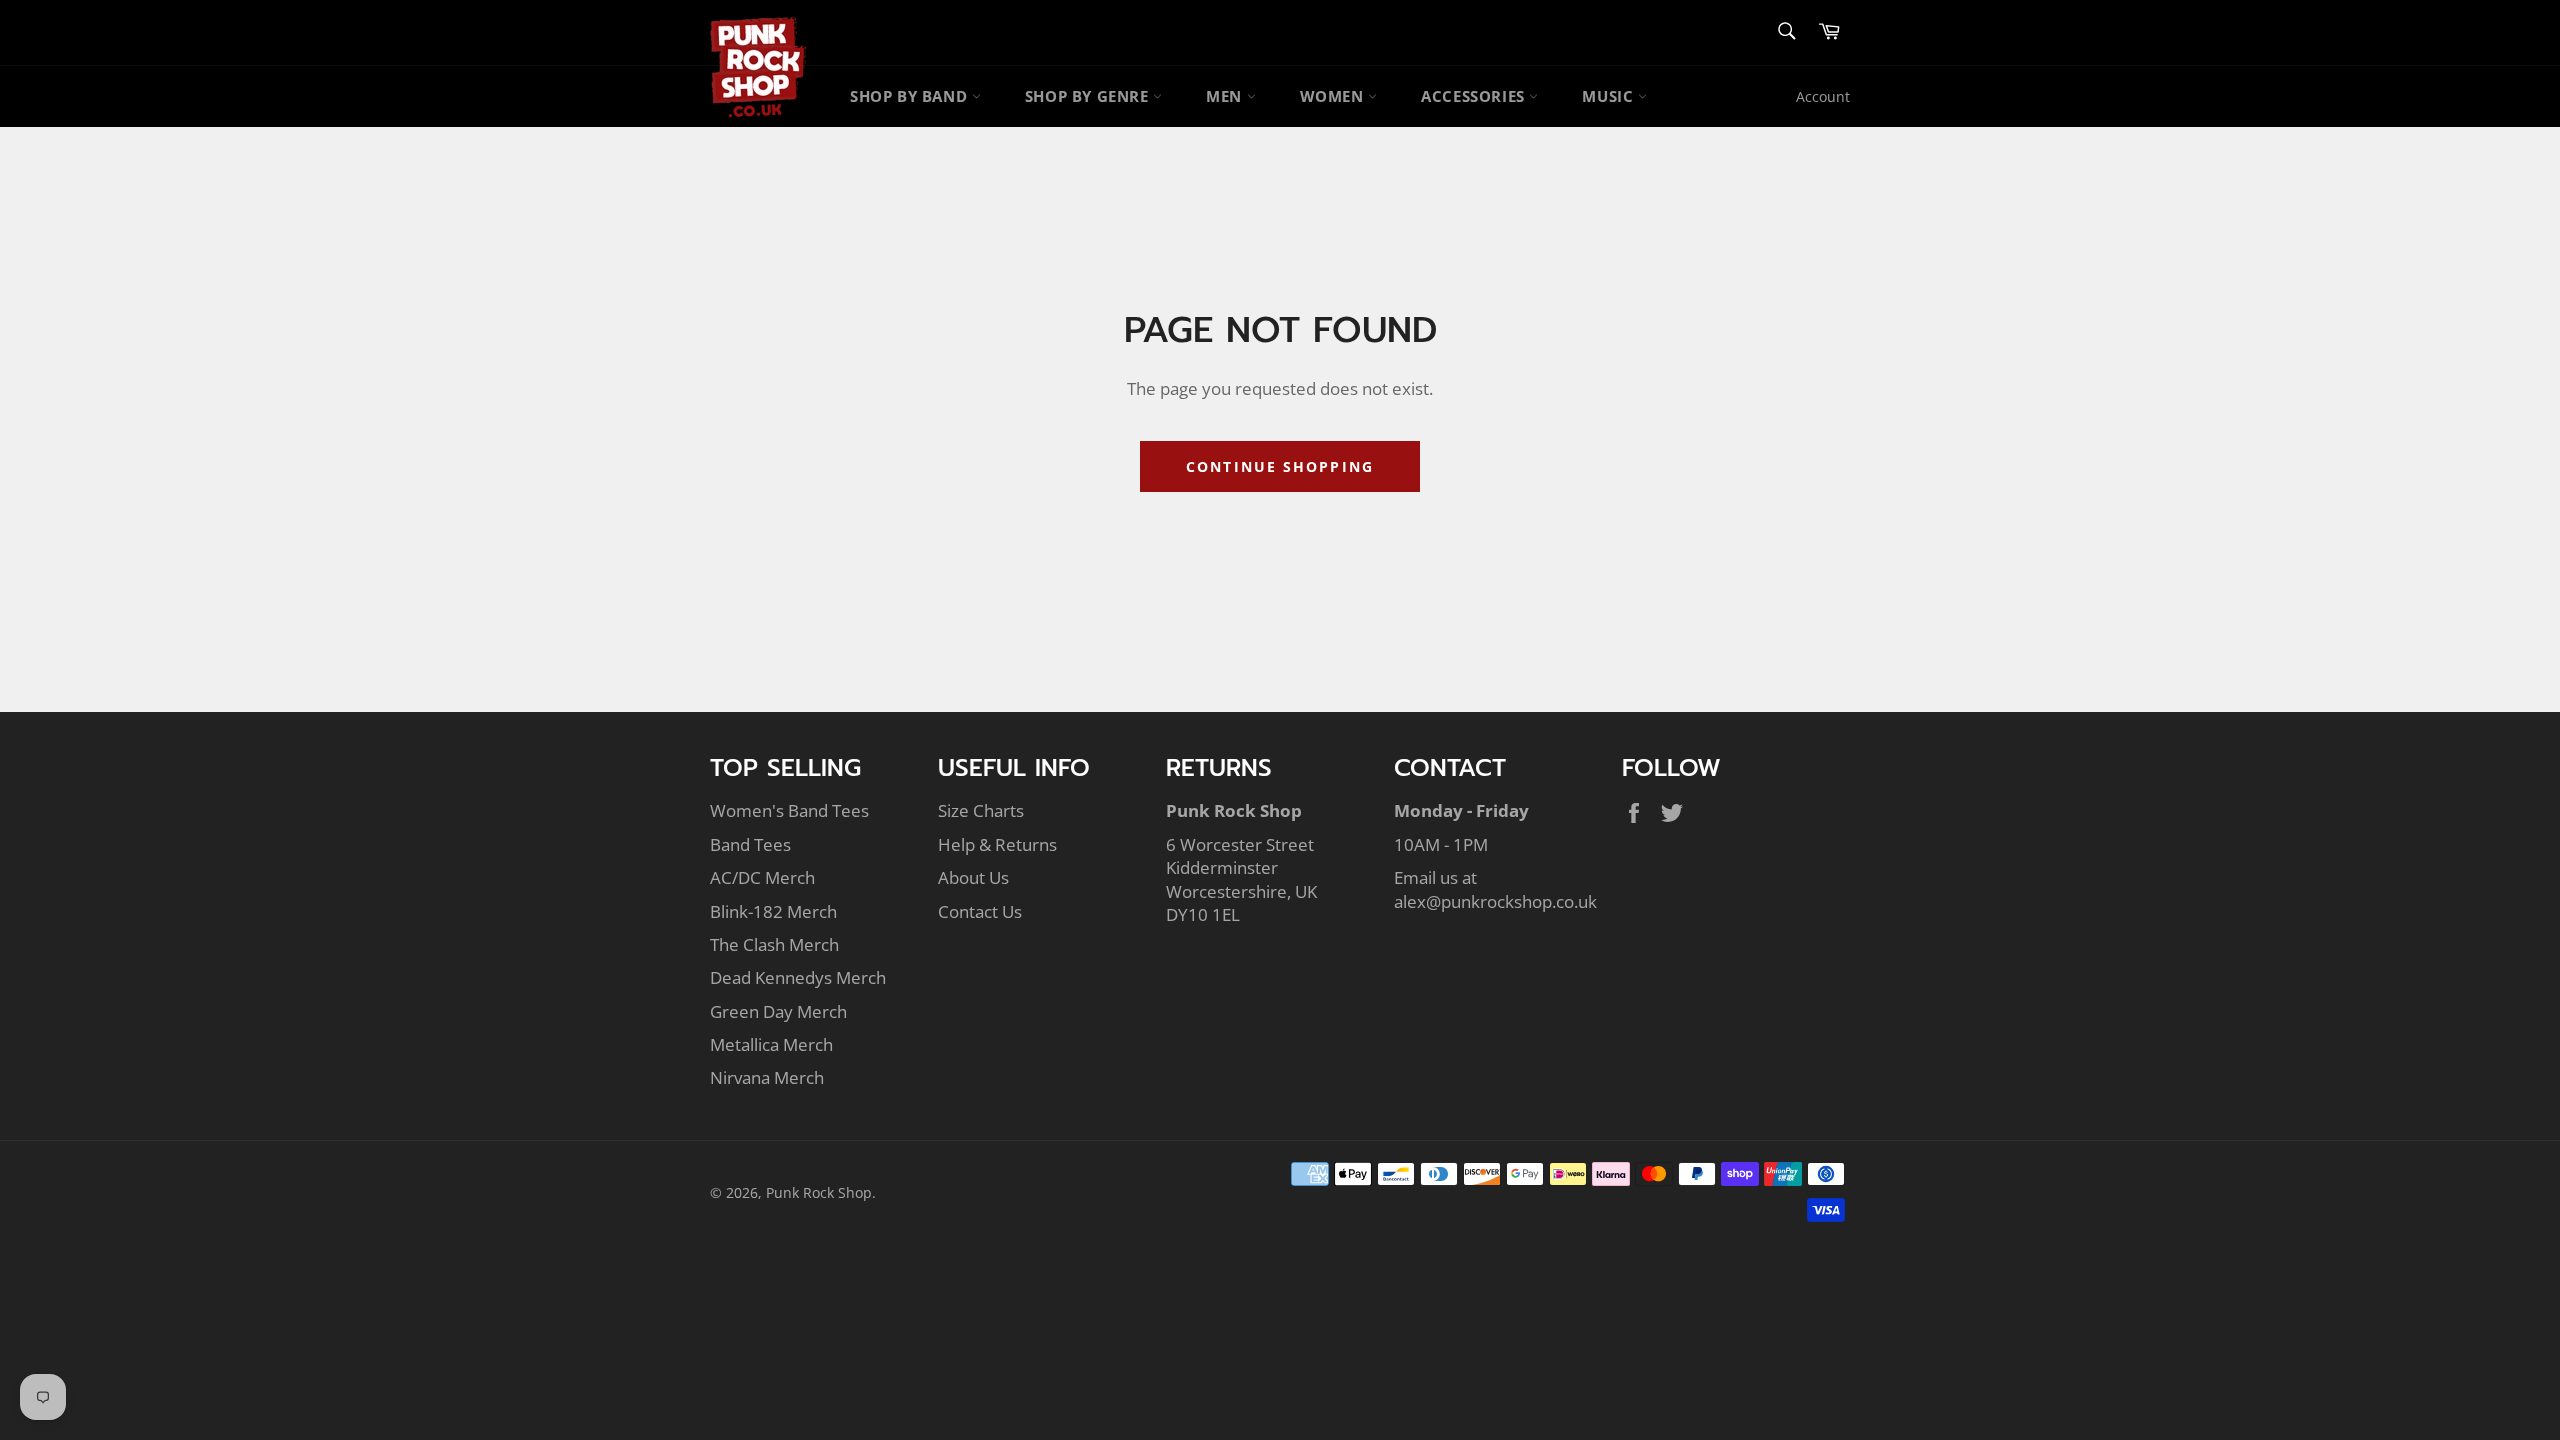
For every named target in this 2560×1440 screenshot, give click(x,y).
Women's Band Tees (789, 810)
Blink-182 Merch (773, 911)
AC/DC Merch (762, 877)
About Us (973, 877)
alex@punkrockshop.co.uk (1495, 901)
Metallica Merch (771, 1044)
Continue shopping (1280, 466)
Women (1334, 96)
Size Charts (981, 810)
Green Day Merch (778, 1011)
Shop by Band (911, 96)
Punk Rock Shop (819, 1192)
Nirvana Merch (767, 1077)
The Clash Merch (774, 944)
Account (1823, 96)
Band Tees (750, 844)
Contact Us (980, 911)
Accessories (1475, 96)
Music (1610, 96)
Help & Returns (997, 844)
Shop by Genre (1089, 96)
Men (1226, 96)
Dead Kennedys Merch (798, 977)
